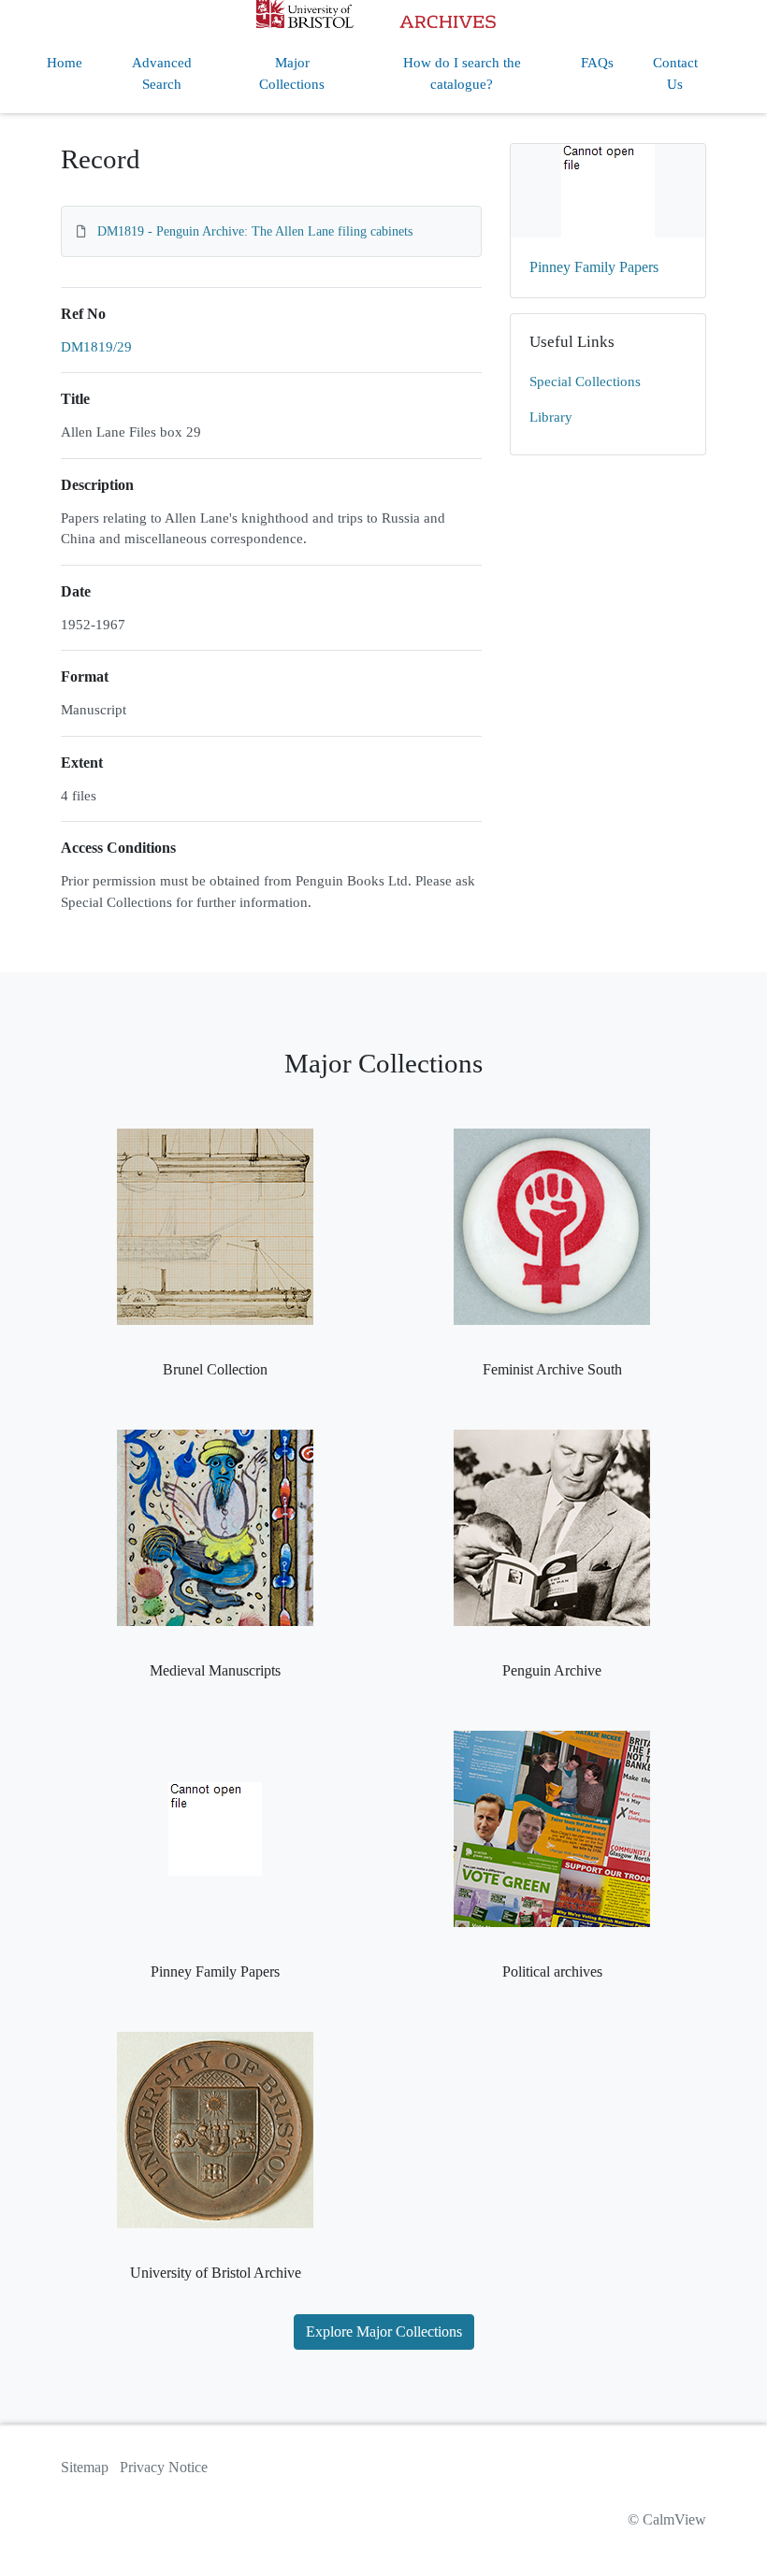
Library (551, 417)
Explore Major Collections (384, 2331)
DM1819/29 (96, 347)
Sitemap (85, 2467)
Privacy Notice (164, 2467)
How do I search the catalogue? (462, 73)
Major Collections (292, 73)
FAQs (597, 63)
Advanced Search (162, 73)
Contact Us (675, 73)
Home (65, 63)
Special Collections (585, 381)
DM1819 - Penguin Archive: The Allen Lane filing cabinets (255, 231)
